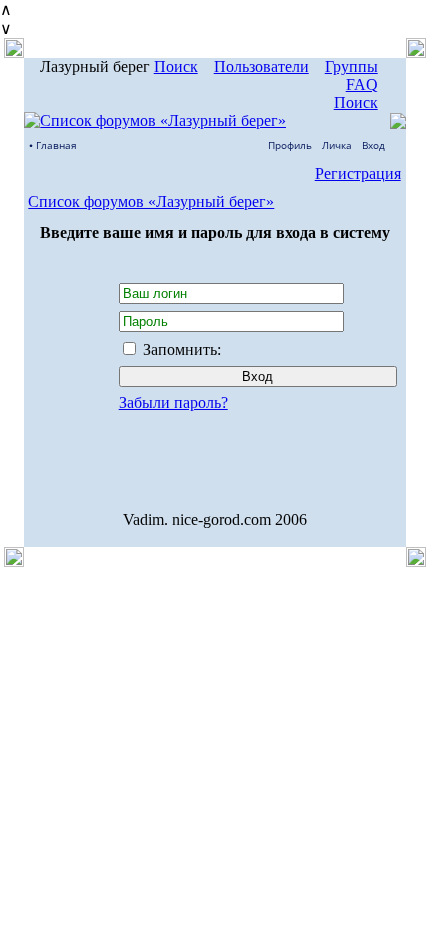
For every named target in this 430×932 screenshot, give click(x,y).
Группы (351, 66)
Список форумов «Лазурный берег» (151, 201)
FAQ (362, 84)
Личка (337, 145)
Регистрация (358, 173)
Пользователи (261, 66)
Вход (373, 145)
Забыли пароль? (173, 402)
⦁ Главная (53, 145)
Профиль (290, 145)
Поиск (176, 66)
